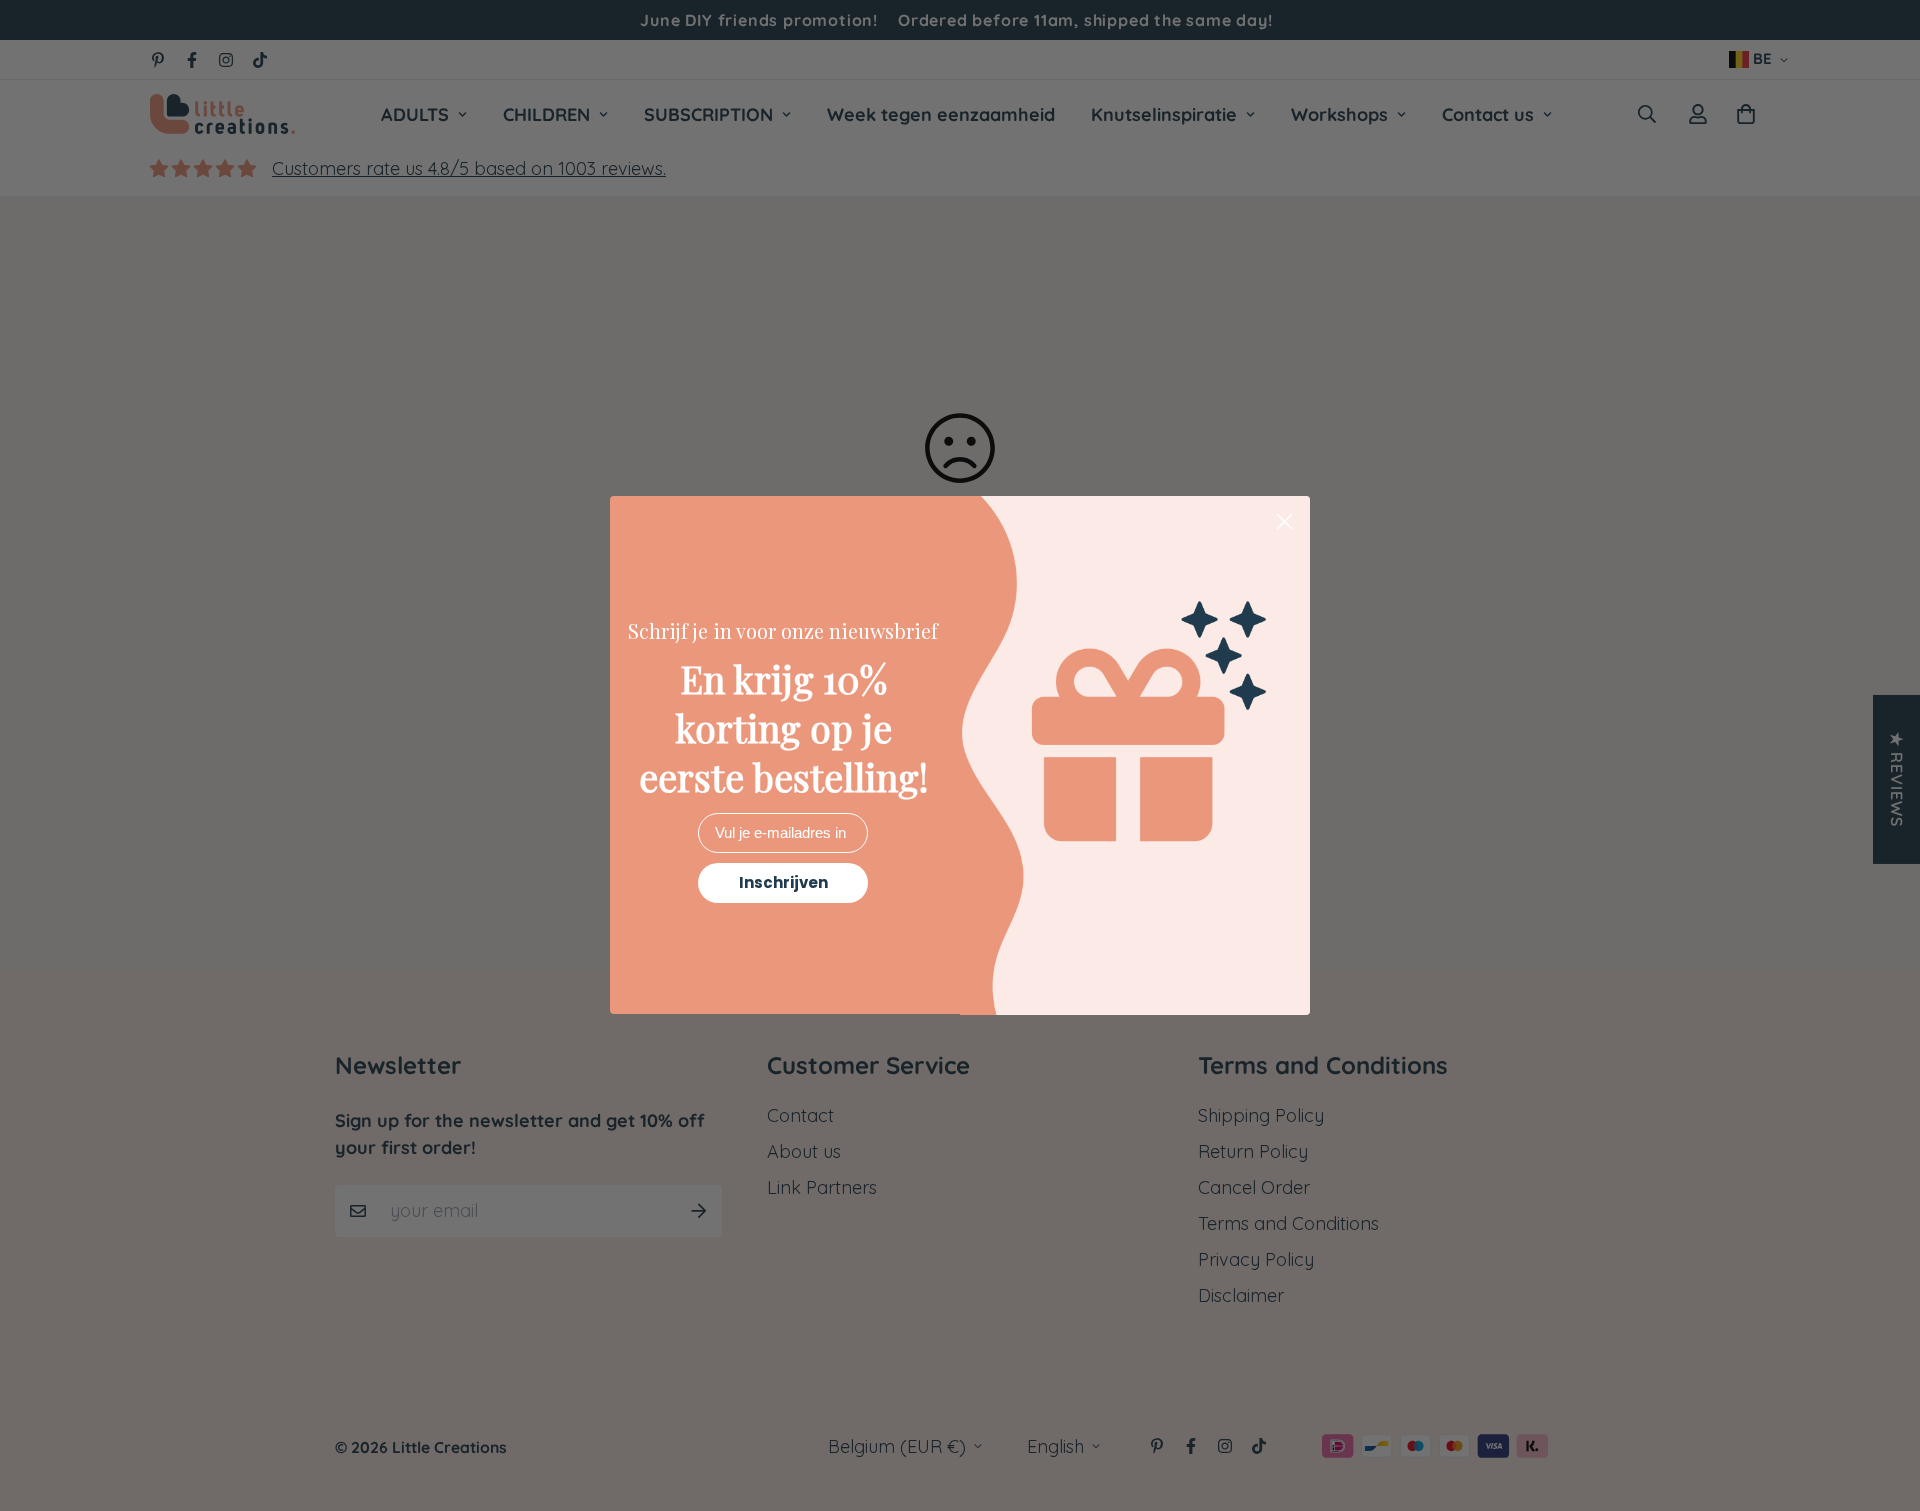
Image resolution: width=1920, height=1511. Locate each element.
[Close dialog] (1284, 521)
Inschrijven (783, 883)
